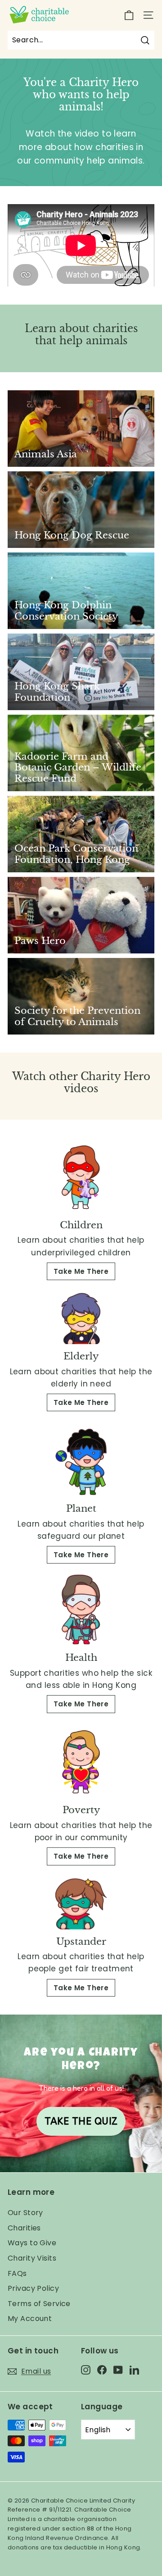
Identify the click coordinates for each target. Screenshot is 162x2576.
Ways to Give (32, 2243)
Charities (24, 2228)
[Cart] (129, 15)
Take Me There (81, 1271)
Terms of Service (39, 2304)
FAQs (17, 2273)
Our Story (25, 2213)
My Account (30, 2318)
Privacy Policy (33, 2288)
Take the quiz (81, 2121)
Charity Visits (32, 2258)
